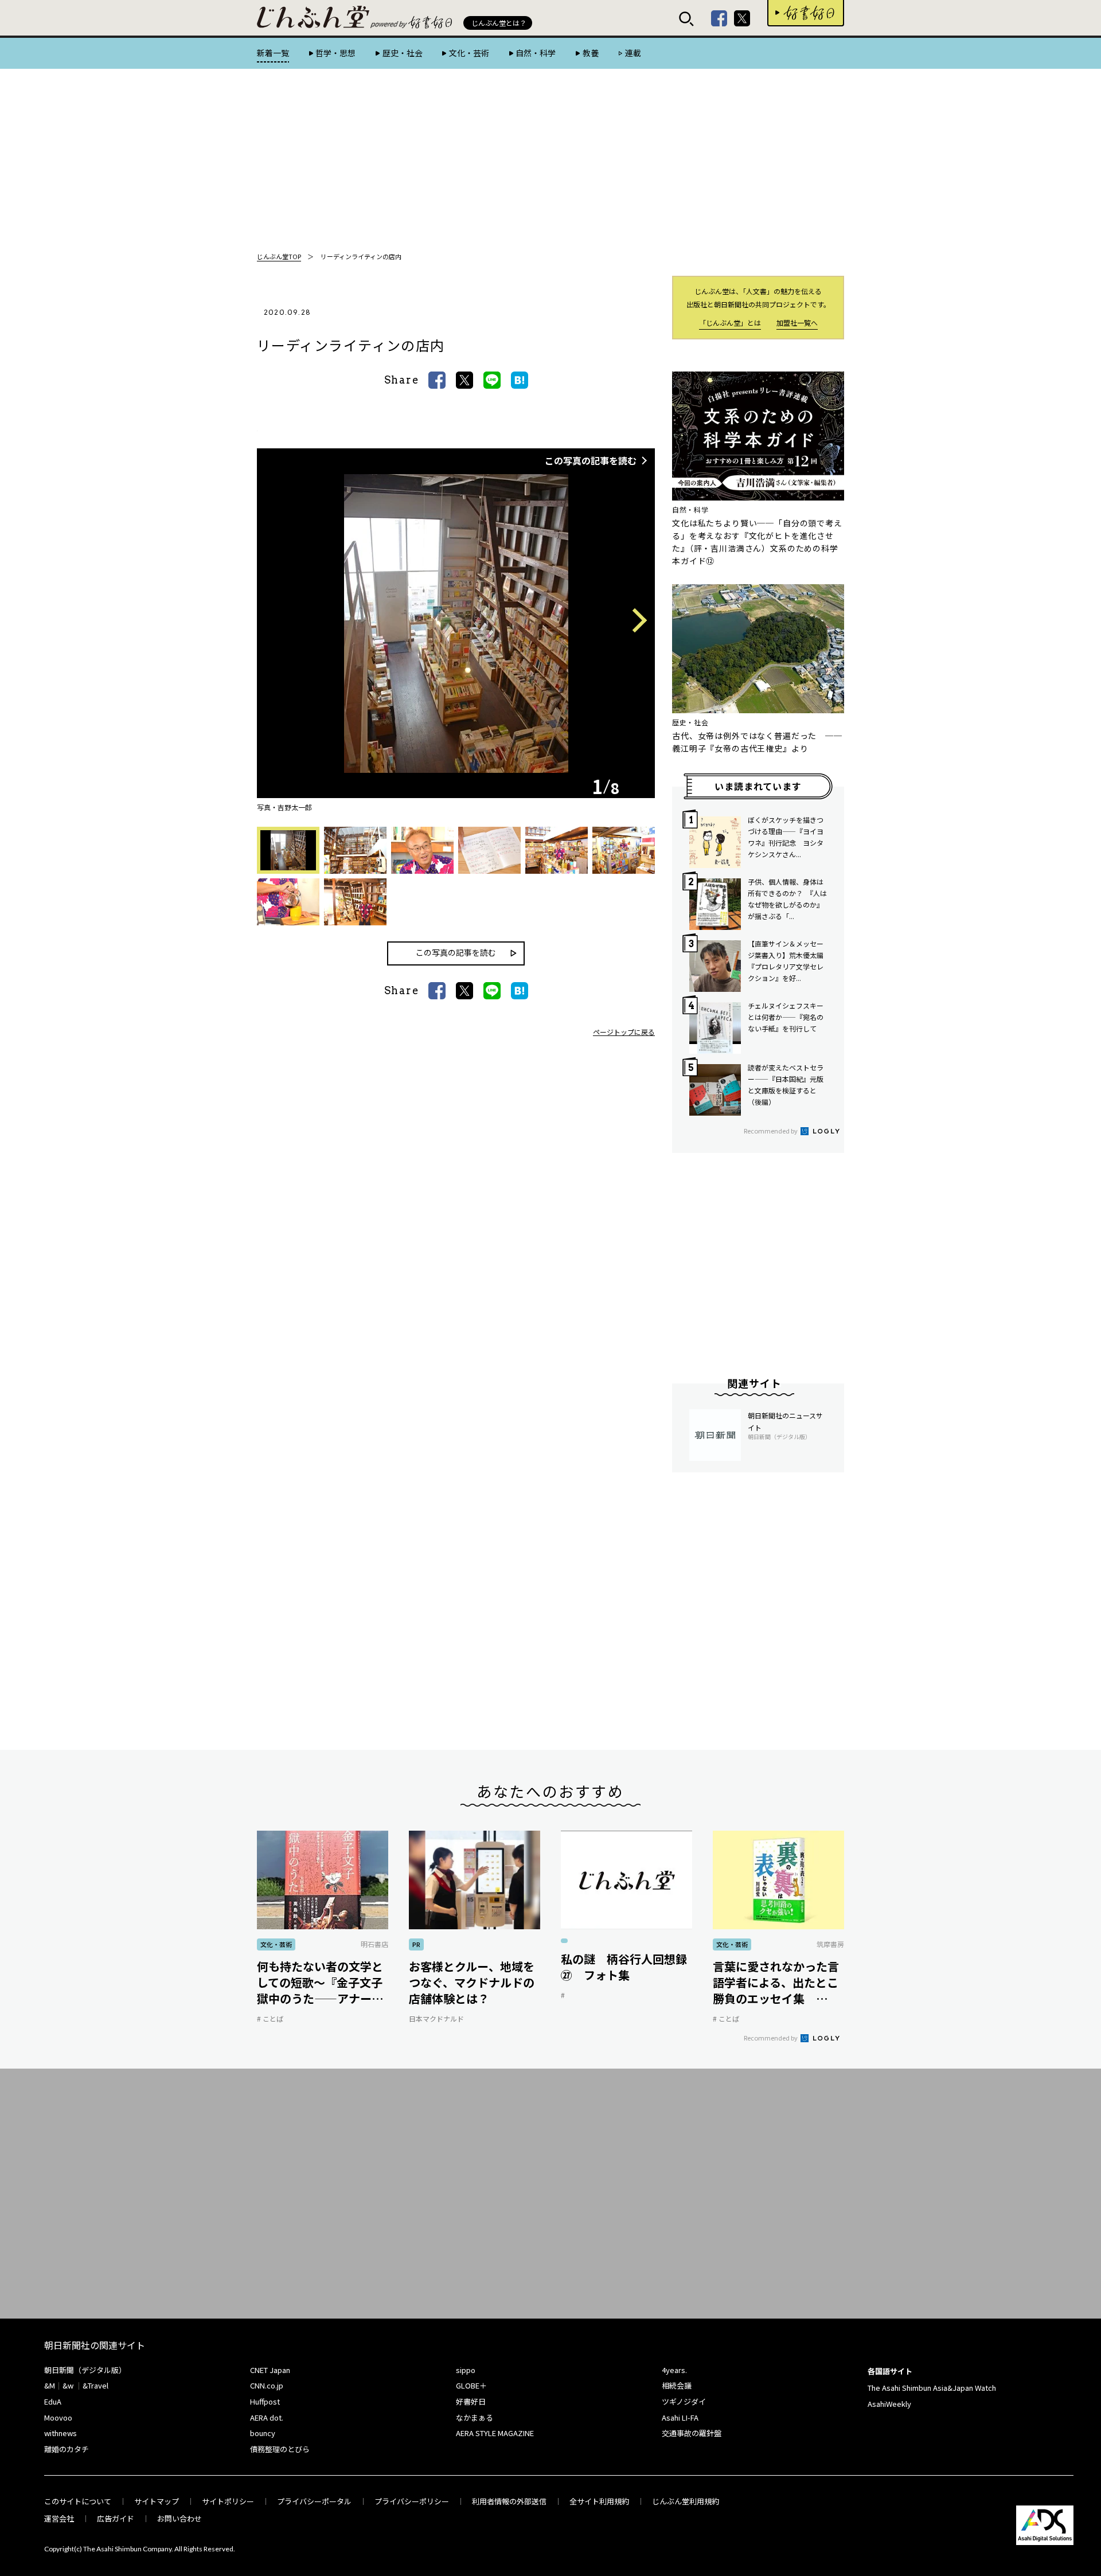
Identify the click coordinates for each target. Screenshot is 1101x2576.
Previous (278, 621)
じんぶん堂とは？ (499, 23)
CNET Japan (270, 2370)
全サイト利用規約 (599, 2501)
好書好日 (806, 13)
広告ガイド (116, 2518)
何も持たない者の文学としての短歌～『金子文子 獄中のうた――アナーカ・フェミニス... (323, 1983)
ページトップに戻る (624, 1032)
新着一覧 (273, 53)
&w (68, 2385)
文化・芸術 (469, 53)
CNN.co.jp (267, 2385)
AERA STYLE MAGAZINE (495, 2433)
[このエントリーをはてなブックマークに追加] (520, 380)
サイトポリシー (228, 2501)
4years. (674, 2370)
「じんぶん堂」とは (730, 323)
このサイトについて (78, 2501)
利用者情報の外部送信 (509, 2501)
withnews (60, 2433)
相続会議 (677, 2385)
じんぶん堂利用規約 (686, 2501)
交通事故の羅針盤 (692, 2433)
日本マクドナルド (436, 2018)
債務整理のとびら (280, 2449)
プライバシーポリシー (412, 2501)
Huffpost (265, 2401)
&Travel (95, 2385)
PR (416, 1944)
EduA (53, 2401)
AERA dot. (267, 2417)
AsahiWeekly (889, 2404)
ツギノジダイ (684, 2401)
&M (50, 2385)
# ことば (270, 2018)
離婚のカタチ (67, 2449)
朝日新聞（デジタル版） (85, 2370)
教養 (590, 53)
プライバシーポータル (314, 2501)
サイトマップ (157, 2501)
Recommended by (771, 1131)
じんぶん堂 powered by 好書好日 (314, 17)
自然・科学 (536, 53)
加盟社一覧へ (797, 323)
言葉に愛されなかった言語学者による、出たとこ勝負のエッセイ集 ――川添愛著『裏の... (776, 1983)
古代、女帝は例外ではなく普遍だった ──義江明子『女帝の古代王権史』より (757, 742)
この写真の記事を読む (591, 460)
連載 (633, 53)
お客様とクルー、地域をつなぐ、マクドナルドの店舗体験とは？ (472, 1983)
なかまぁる (475, 2417)
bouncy (263, 2433)
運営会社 (59, 2518)
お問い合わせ (179, 2518)
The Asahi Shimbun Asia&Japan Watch (932, 2388)
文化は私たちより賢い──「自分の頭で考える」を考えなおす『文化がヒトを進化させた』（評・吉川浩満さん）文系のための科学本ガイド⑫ (757, 542)
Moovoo (58, 2417)
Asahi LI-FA (680, 2417)
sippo (466, 2370)
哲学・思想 (335, 53)
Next (635, 621)
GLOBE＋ (471, 2385)
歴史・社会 (402, 53)
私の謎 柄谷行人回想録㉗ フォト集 (624, 1967)
